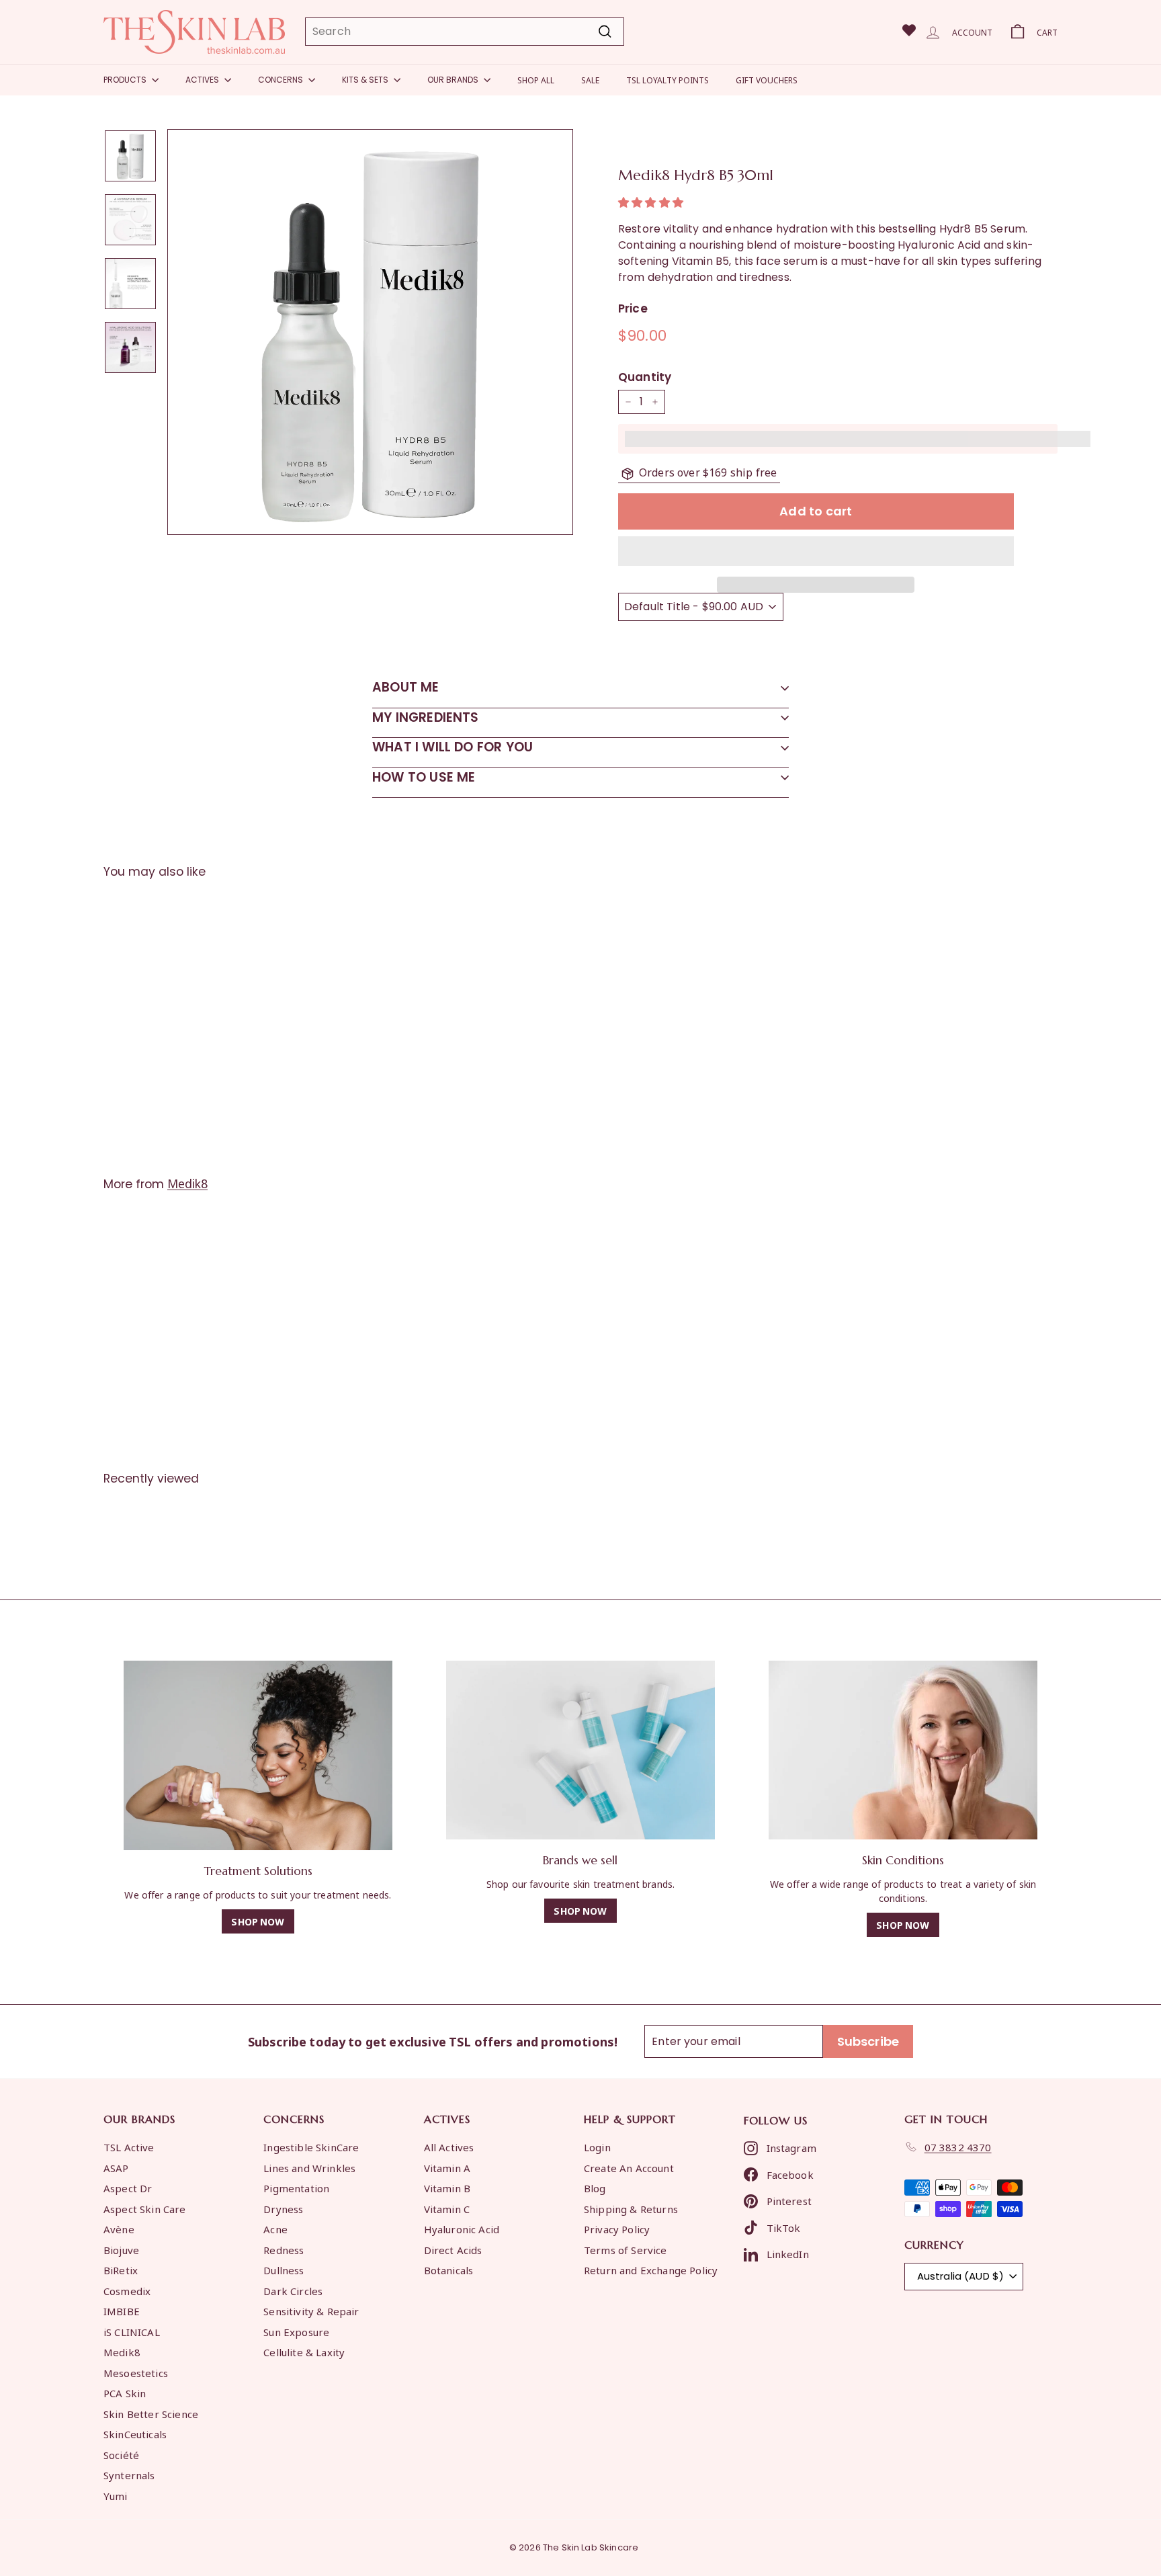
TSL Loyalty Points (668, 80)
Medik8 (187, 1183)
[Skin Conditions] (903, 1750)
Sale (590, 80)
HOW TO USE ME (424, 777)
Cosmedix (127, 2290)
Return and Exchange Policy (651, 2270)
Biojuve (121, 2249)
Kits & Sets (366, 80)
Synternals (129, 2475)
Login (597, 2147)
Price (633, 308)
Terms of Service (626, 2249)
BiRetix (121, 2270)
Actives (203, 80)
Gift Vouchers (767, 80)
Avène (119, 2229)
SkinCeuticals (135, 2434)
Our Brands (454, 80)
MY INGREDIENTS (426, 717)
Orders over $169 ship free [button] (708, 472)
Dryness (283, 2208)
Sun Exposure (296, 2331)
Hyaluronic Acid (462, 2229)
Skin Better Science (151, 2413)
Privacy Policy (617, 2229)
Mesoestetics (136, 2372)
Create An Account (629, 2167)
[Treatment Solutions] (258, 1756)
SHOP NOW (258, 1921)
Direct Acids (453, 2249)
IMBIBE (122, 2311)
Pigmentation (296, 2188)
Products (126, 80)
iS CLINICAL (132, 2331)
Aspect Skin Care (145, 2208)
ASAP (116, 2167)
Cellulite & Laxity (304, 2352)
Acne (275, 2229)
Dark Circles (293, 2290)
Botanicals (449, 2270)
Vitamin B (447, 2188)
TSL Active (129, 2147)
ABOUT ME (406, 687)
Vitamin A (447, 2167)
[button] (652, 203)
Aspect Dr (128, 2188)
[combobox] (465, 32)
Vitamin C (447, 2208)
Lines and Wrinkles (309, 2167)
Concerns (282, 80)
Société (121, 2454)
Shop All (536, 80)
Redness (284, 2249)
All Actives (449, 2147)
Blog (595, 2188)
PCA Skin (125, 2393)
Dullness (284, 2270)
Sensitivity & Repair (311, 2311)
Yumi (116, 2495)
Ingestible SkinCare (311, 2147)
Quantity (645, 377)
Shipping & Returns (631, 2208)
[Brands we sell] (580, 1750)
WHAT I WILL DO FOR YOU (453, 747)
